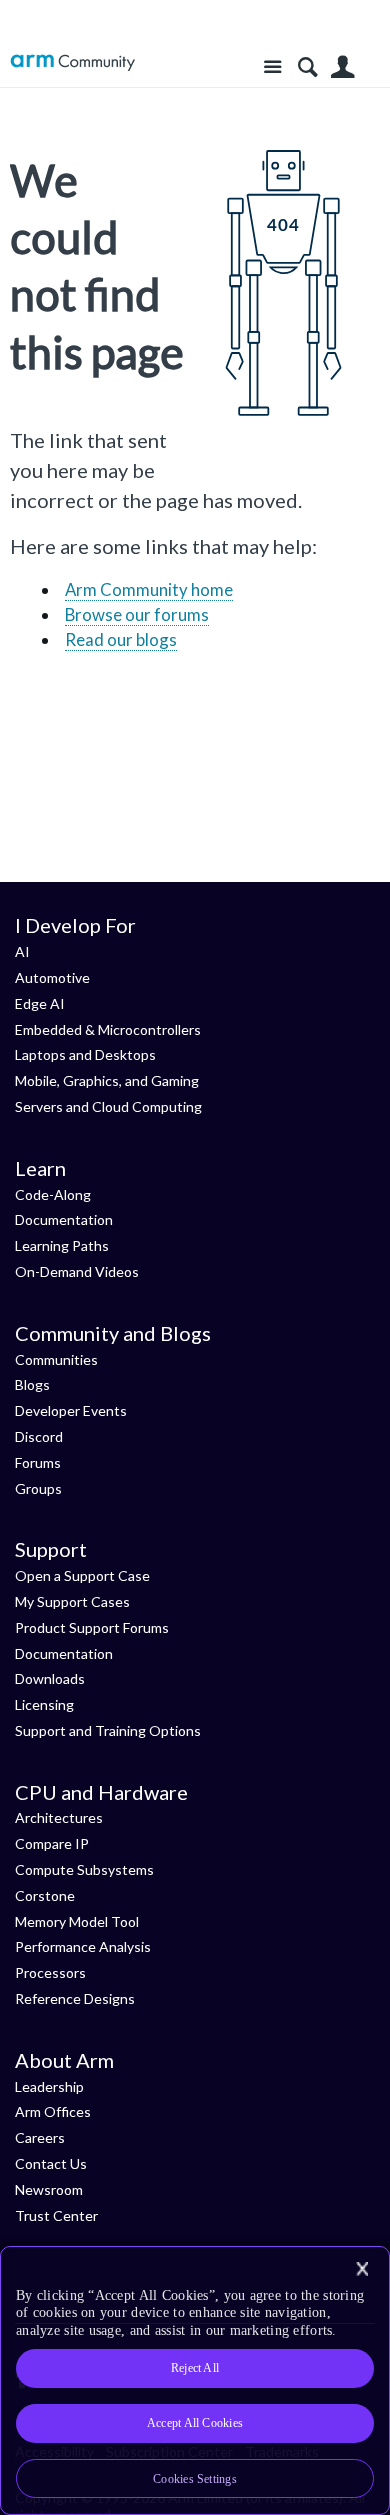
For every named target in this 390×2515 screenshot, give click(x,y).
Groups (38, 1488)
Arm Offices (53, 2111)
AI (22, 951)
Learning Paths (62, 1245)
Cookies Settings (195, 2479)
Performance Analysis (83, 1946)
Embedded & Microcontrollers (108, 1029)
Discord (39, 1436)
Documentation (64, 1219)
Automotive (52, 977)
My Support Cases (72, 1601)
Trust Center (56, 2215)
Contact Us (51, 2163)
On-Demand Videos (77, 1271)
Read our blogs (121, 639)
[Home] (72, 62)
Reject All (195, 2368)
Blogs (32, 1384)
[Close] (362, 2269)
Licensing (44, 1704)
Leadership (49, 2086)
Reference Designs (75, 1998)
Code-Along (53, 1194)
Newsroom (49, 2189)
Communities (56, 1359)
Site (272, 67)
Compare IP (52, 1843)
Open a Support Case (82, 1575)
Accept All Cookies (195, 2423)
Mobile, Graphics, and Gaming (107, 1080)
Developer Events (71, 1410)
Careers (40, 2137)
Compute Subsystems (84, 1869)
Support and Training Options (108, 1730)
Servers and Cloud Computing (108, 1106)
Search (307, 67)
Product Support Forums (92, 1627)
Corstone (45, 1895)
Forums (38, 1462)
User (342, 67)
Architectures (59, 1817)
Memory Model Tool (77, 1921)
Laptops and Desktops (85, 1054)
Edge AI (40, 1003)
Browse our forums (137, 614)
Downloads (50, 1678)
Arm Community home (149, 589)
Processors (50, 1972)
